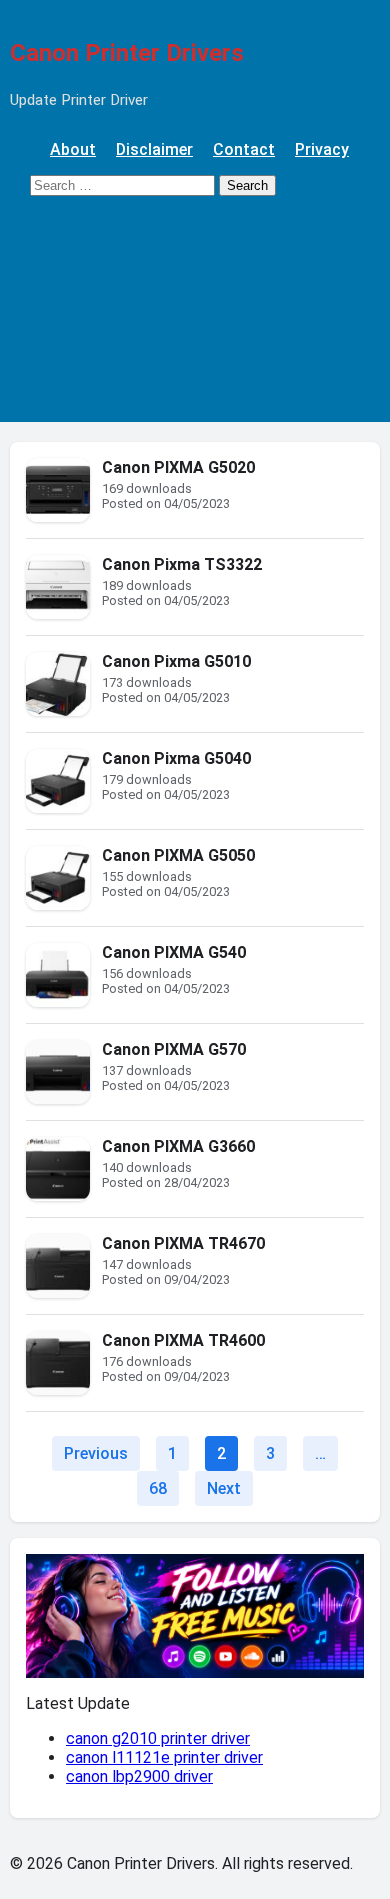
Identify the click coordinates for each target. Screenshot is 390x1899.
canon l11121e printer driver (164, 1757)
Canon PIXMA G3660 (178, 1146)
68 (158, 1488)
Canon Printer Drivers (127, 53)
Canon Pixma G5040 (176, 758)
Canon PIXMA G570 (174, 1049)
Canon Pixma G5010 (176, 661)
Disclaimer (154, 149)
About (73, 149)
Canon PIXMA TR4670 (183, 1243)
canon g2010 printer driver (158, 1738)
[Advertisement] (195, 319)
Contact (244, 149)
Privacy (322, 149)
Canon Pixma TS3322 (182, 564)
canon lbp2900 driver (139, 1776)
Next (224, 1488)
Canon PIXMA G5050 (178, 855)
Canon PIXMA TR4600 (183, 1340)
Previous (96, 1453)
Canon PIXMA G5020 (178, 467)
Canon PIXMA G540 (174, 952)
